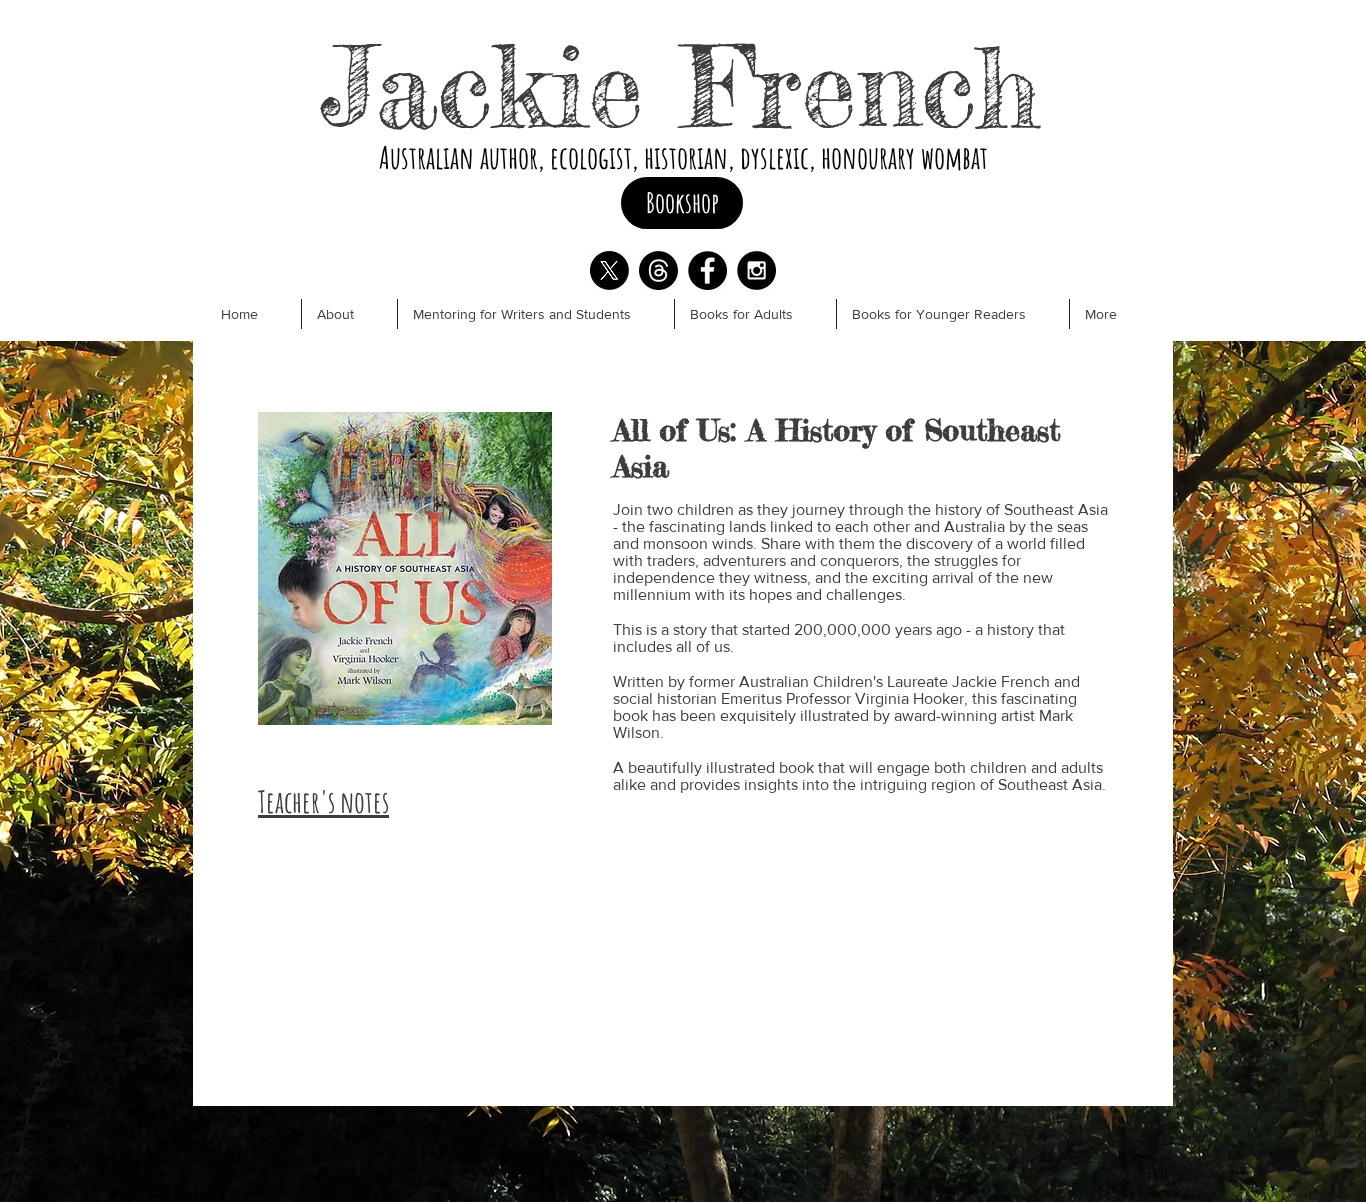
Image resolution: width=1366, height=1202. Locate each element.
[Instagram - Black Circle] (756, 270)
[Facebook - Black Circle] (707, 270)
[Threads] (658, 270)
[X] (609, 270)
